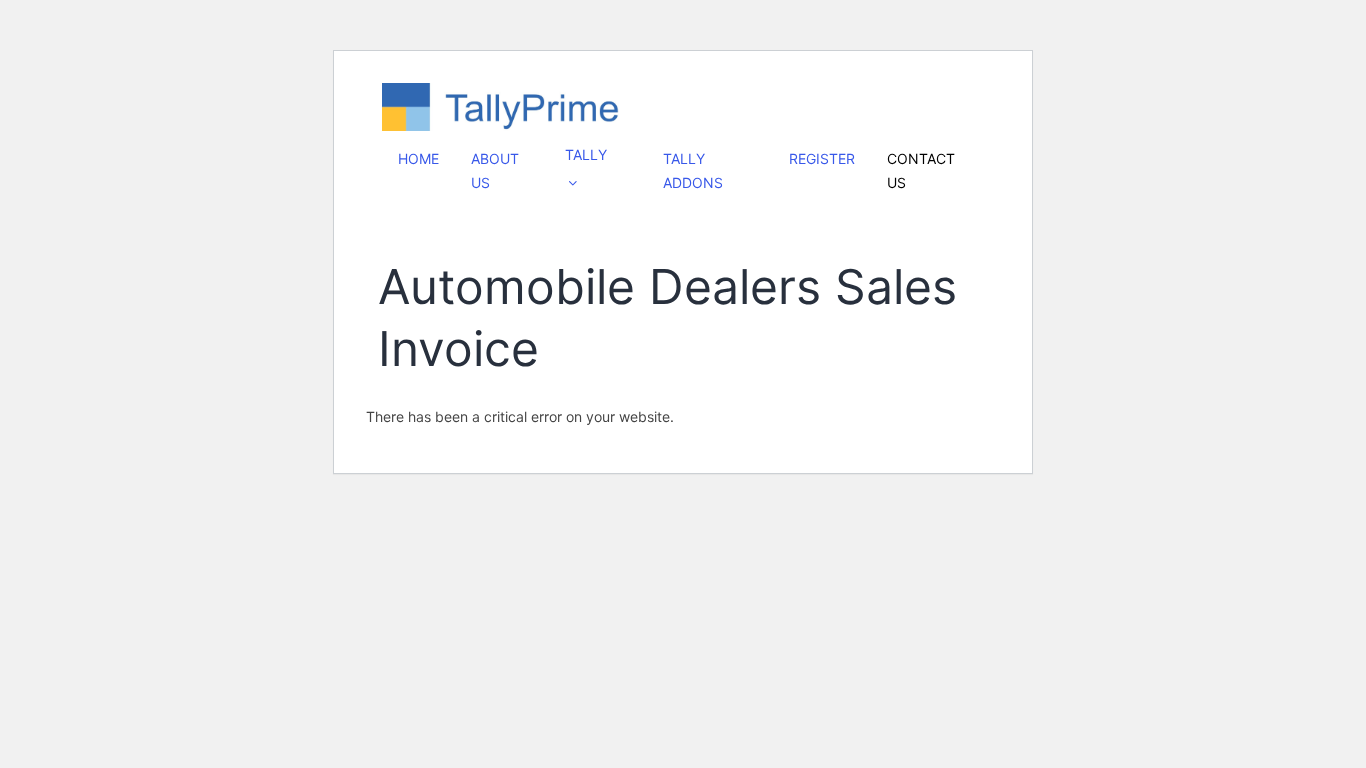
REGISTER (822, 158)
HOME (418, 158)
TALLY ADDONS (693, 170)
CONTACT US (921, 170)
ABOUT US (495, 170)
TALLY (586, 154)
